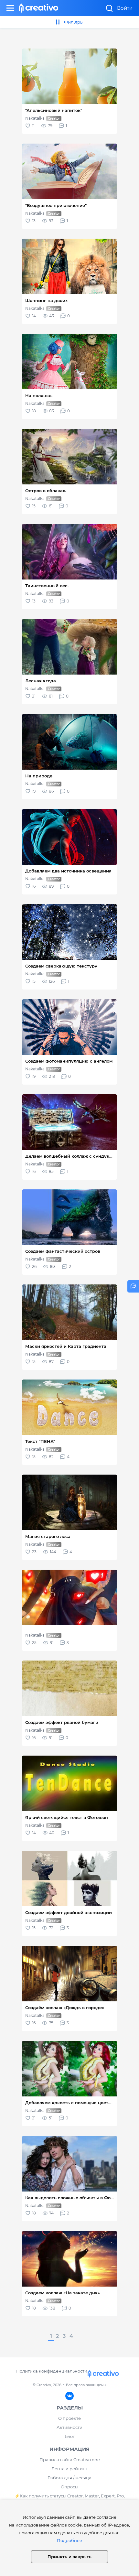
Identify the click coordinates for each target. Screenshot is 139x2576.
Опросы (69, 2487)
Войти (125, 8)
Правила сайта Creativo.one (70, 2460)
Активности (69, 2427)
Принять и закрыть (69, 2557)
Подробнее (69, 2540)
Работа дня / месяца (69, 2478)
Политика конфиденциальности (52, 2371)
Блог (70, 2436)
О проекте (69, 2418)
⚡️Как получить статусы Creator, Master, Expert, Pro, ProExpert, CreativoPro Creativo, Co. (70, 2500)
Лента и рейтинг (69, 2469)
